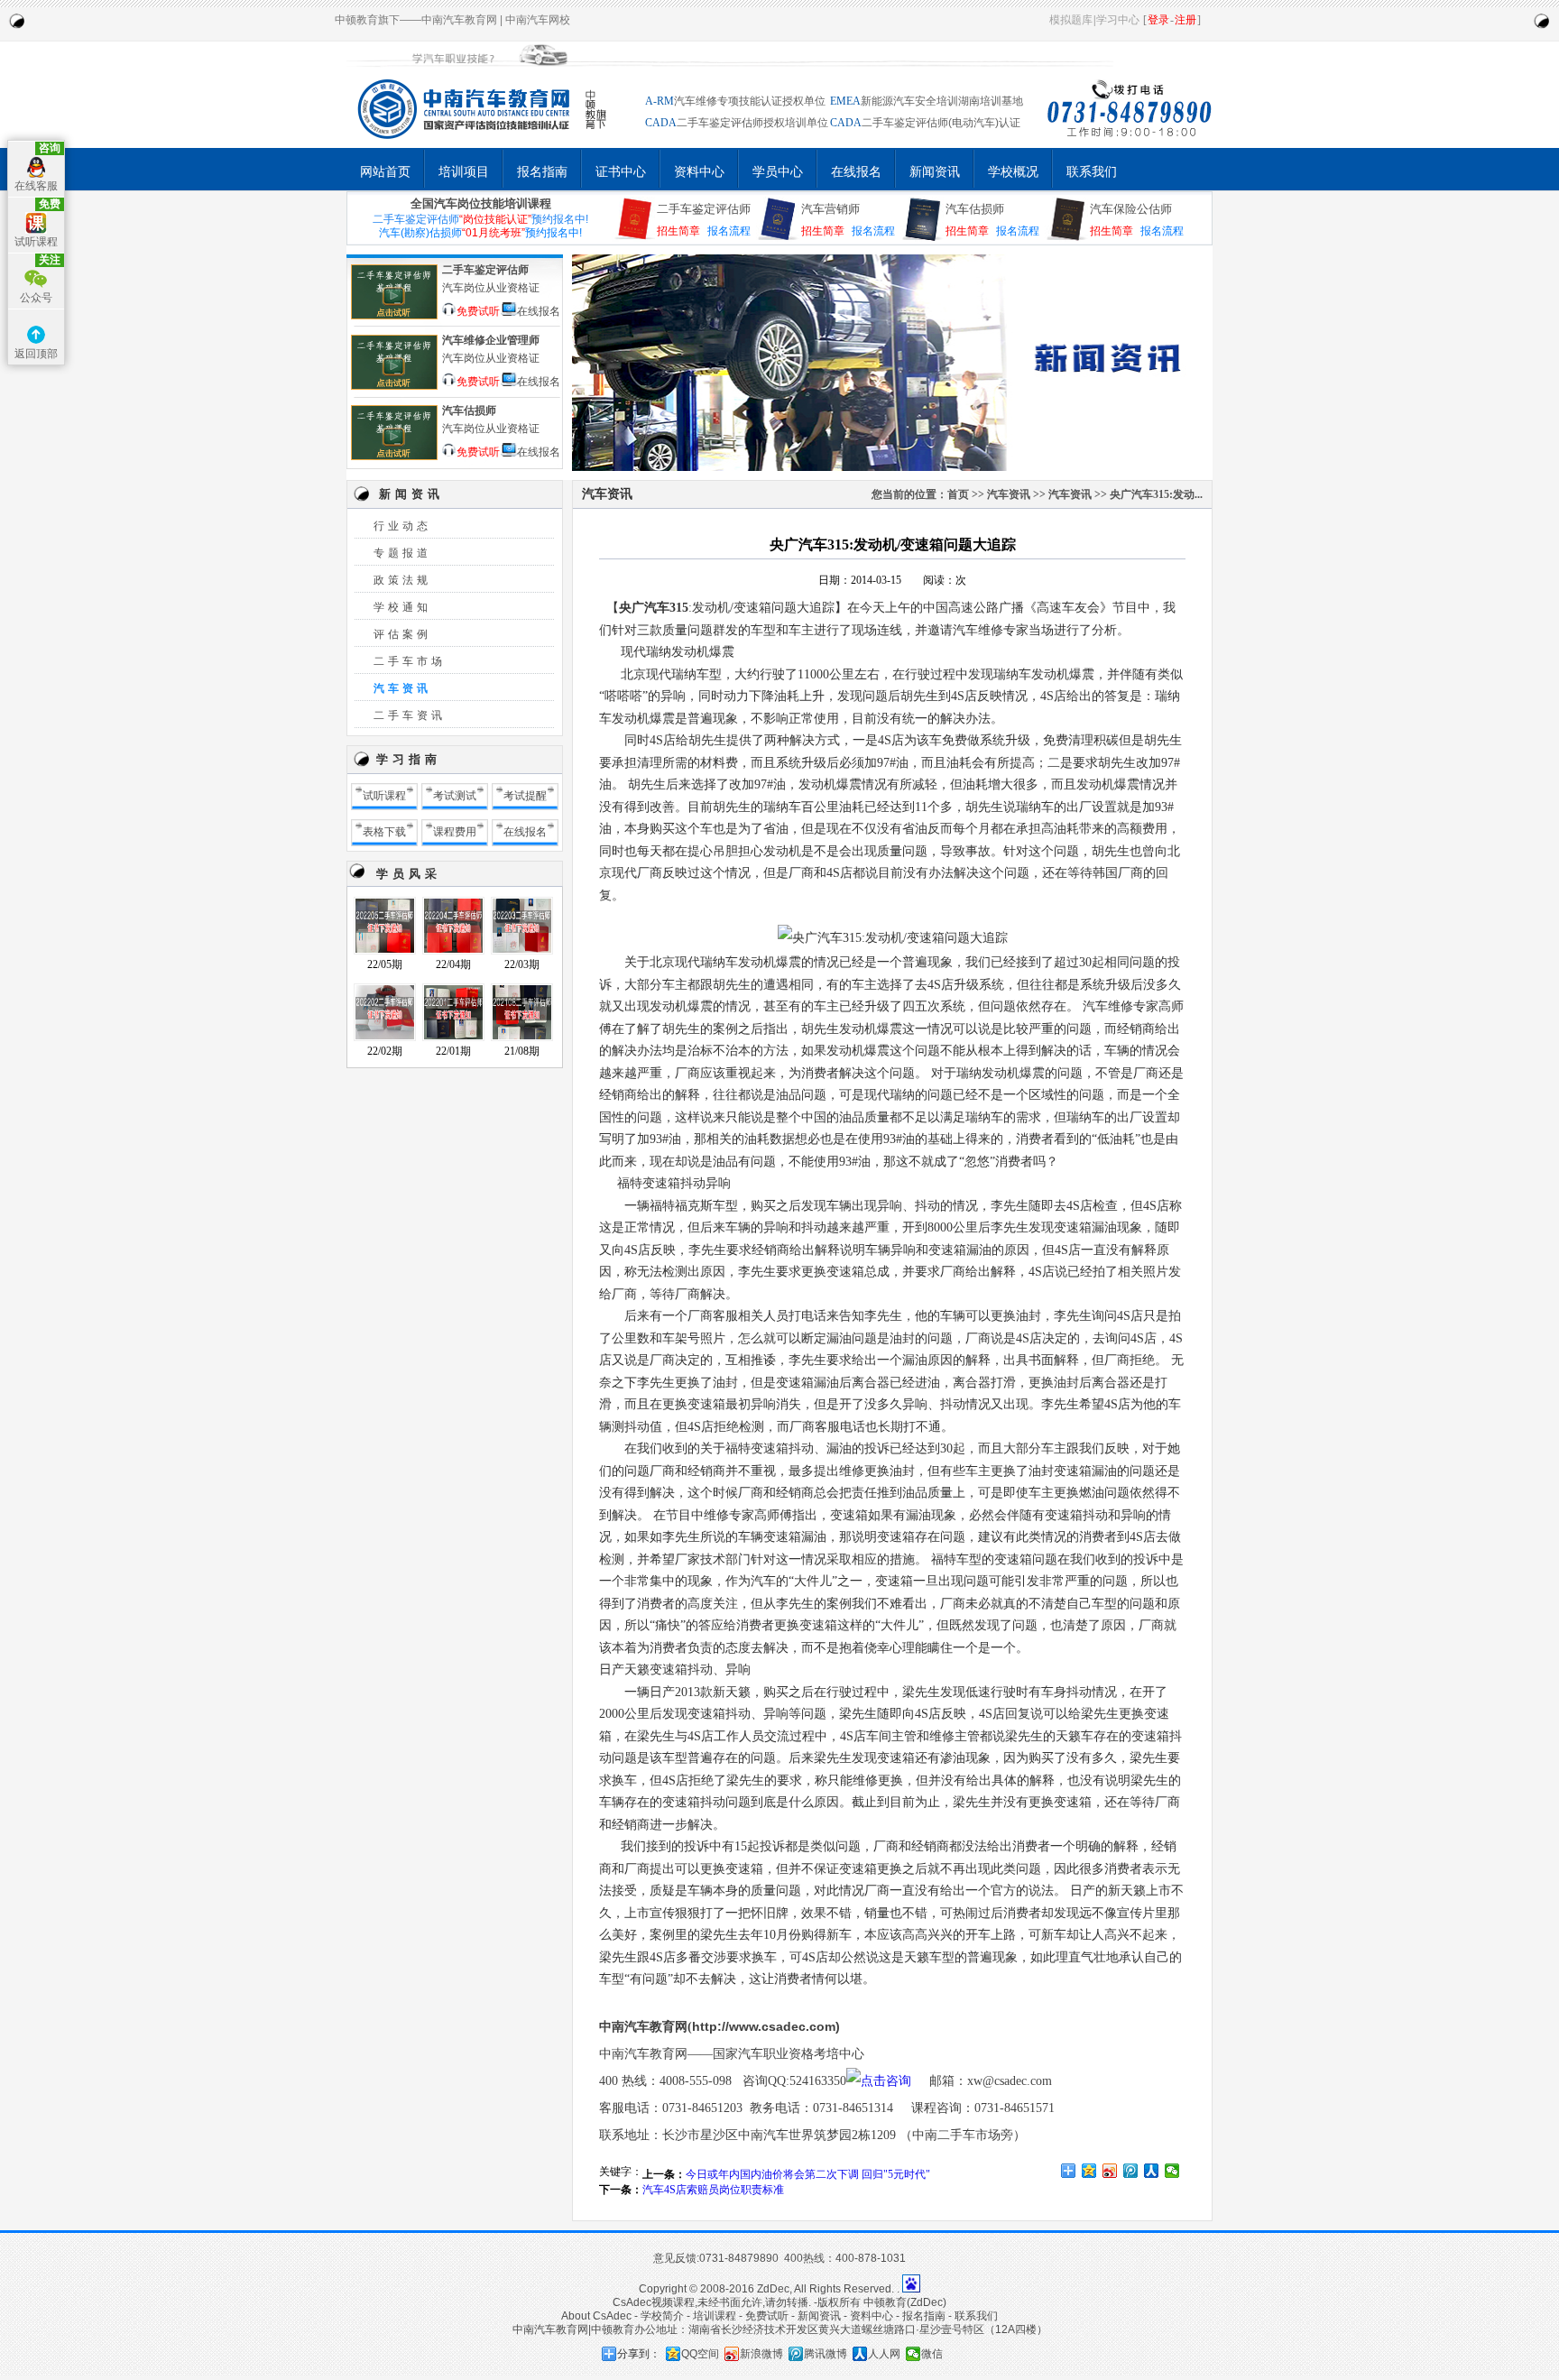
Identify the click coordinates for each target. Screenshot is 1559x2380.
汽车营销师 (830, 209)
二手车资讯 (410, 715)
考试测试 (455, 796)
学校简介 (662, 2316)
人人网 (884, 2354)
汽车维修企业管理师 (491, 340)
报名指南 (542, 171)
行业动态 (402, 526)
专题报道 (402, 553)
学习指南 (409, 759)
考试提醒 (525, 796)
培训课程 (715, 2316)
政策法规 (402, 580)
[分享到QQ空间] (1089, 2171)
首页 (958, 494)
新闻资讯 (935, 171)
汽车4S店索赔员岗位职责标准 (713, 2190)
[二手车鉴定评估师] (394, 318)
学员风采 (409, 874)
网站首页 (385, 171)
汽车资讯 (402, 688)
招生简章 (678, 231)
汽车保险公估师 (1131, 209)
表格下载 (384, 832)
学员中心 (778, 171)
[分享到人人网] (1152, 2171)
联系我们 (1092, 171)
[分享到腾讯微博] (1131, 2171)
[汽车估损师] (394, 458)
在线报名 (856, 171)
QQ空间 (700, 2354)
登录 (1158, 20)
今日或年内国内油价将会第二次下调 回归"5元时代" (808, 2174)
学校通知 (402, 607)
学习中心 (1118, 20)
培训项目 (464, 171)
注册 (1185, 20)
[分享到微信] (1172, 2171)
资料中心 (699, 171)
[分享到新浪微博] (1110, 2171)
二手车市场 (410, 661)
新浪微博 (761, 2354)
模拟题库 (1071, 20)
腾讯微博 (826, 2354)
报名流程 (729, 231)
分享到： (639, 2354)
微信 (932, 2354)
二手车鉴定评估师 (704, 209)
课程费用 (455, 832)
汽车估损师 (975, 209)
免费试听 (478, 310)
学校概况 (1013, 171)
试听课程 (384, 796)
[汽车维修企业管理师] (394, 388)
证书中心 (621, 171)
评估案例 (402, 634)
